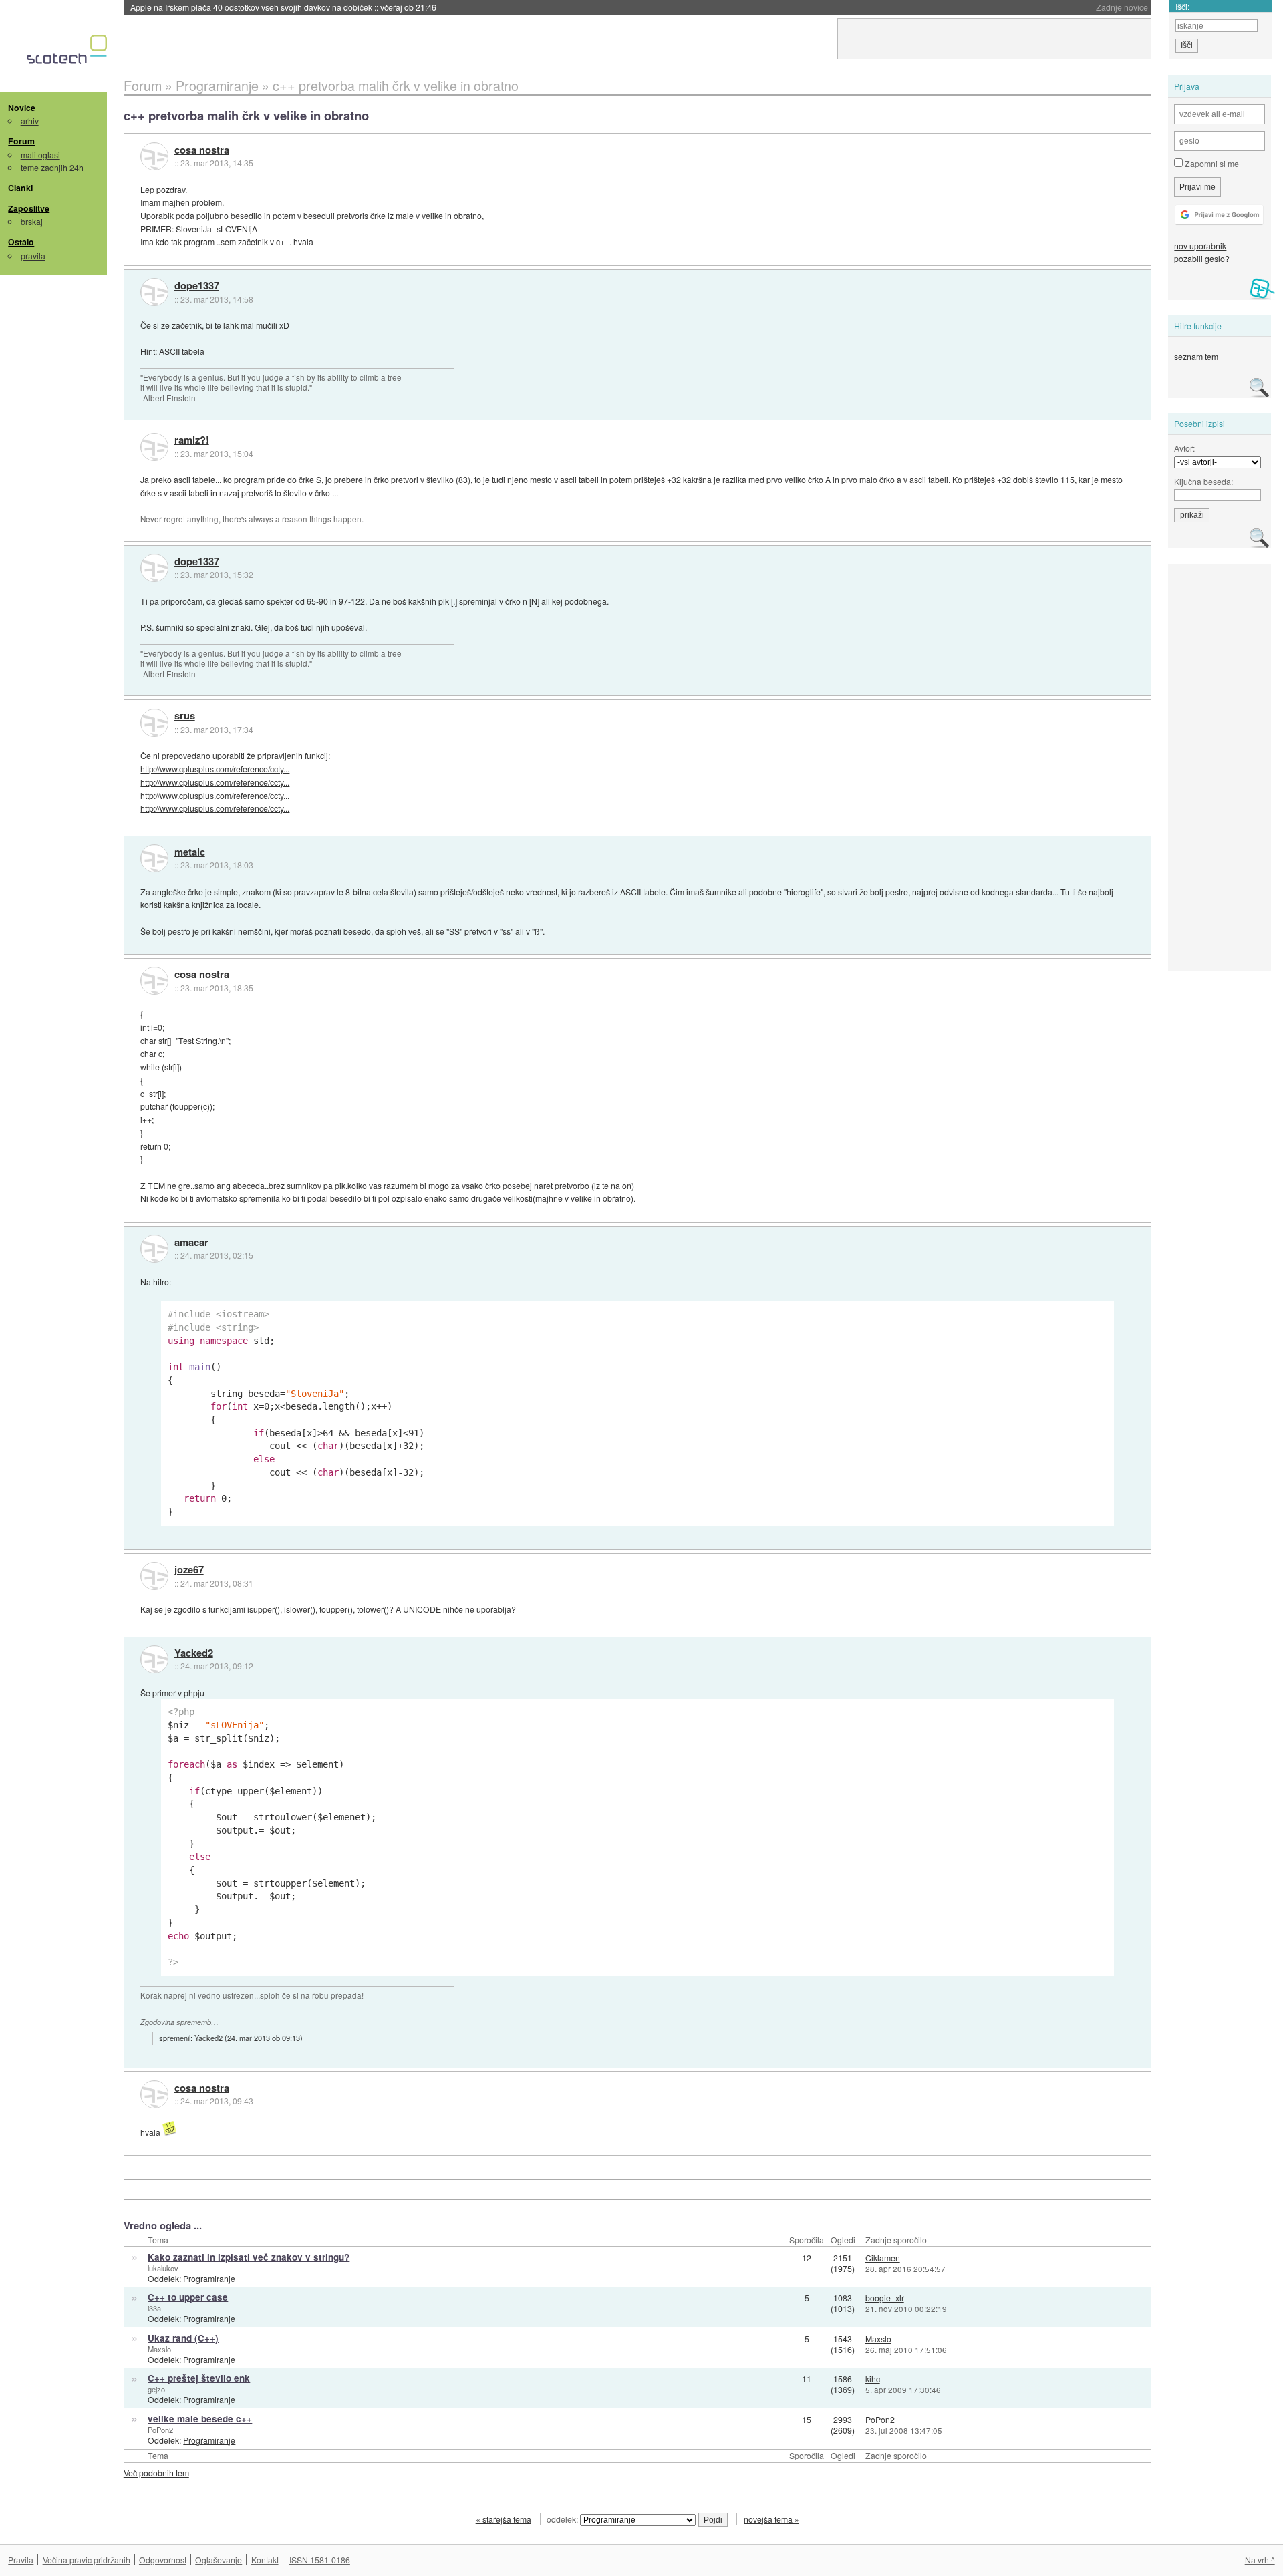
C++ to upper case (188, 2297)
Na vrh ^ (1260, 2560)
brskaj (32, 221)
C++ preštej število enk (199, 2378)
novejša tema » (771, 2519)
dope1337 (197, 286)
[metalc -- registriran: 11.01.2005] (154, 858)
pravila (33, 256)
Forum (21, 141)
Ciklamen (883, 2258)
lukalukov (163, 2268)
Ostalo (21, 242)
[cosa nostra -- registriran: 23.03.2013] (154, 156)
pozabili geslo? (1202, 258)
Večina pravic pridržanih (87, 2560)
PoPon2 (160, 2430)
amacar (191, 1243)
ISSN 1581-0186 (320, 2560)
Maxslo (159, 2349)
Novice (22, 108)
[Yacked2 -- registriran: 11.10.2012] (154, 1659)
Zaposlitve (29, 208)
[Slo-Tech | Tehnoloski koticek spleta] (68, 53)
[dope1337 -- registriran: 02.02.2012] (154, 292)
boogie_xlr (885, 2298)
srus (185, 716)
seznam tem (1196, 356)
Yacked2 (194, 1653)
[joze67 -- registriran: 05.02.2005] (154, 1576)
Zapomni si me (1211, 163)
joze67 (189, 1570)
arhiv (30, 121)
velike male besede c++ (200, 2419)
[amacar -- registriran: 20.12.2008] (154, 1249)
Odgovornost (163, 2560)
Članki (20, 188)
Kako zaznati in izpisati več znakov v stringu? (249, 2257)
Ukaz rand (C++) (183, 2338)
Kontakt (265, 2560)
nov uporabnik (1200, 246)
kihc (873, 2379)
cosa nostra (202, 150)
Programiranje (209, 2278)
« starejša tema (504, 2519)
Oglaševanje (219, 2560)
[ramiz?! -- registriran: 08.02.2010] (154, 447)
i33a (154, 2308)
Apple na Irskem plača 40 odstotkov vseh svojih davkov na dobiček (283, 7)
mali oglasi (40, 155)
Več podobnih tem (156, 2473)
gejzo (156, 2389)
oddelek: (563, 2519)
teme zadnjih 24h (52, 167)
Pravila (21, 2560)
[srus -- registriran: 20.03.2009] (154, 723)
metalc (190, 852)
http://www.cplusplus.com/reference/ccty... (215, 769)
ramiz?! (192, 440)
